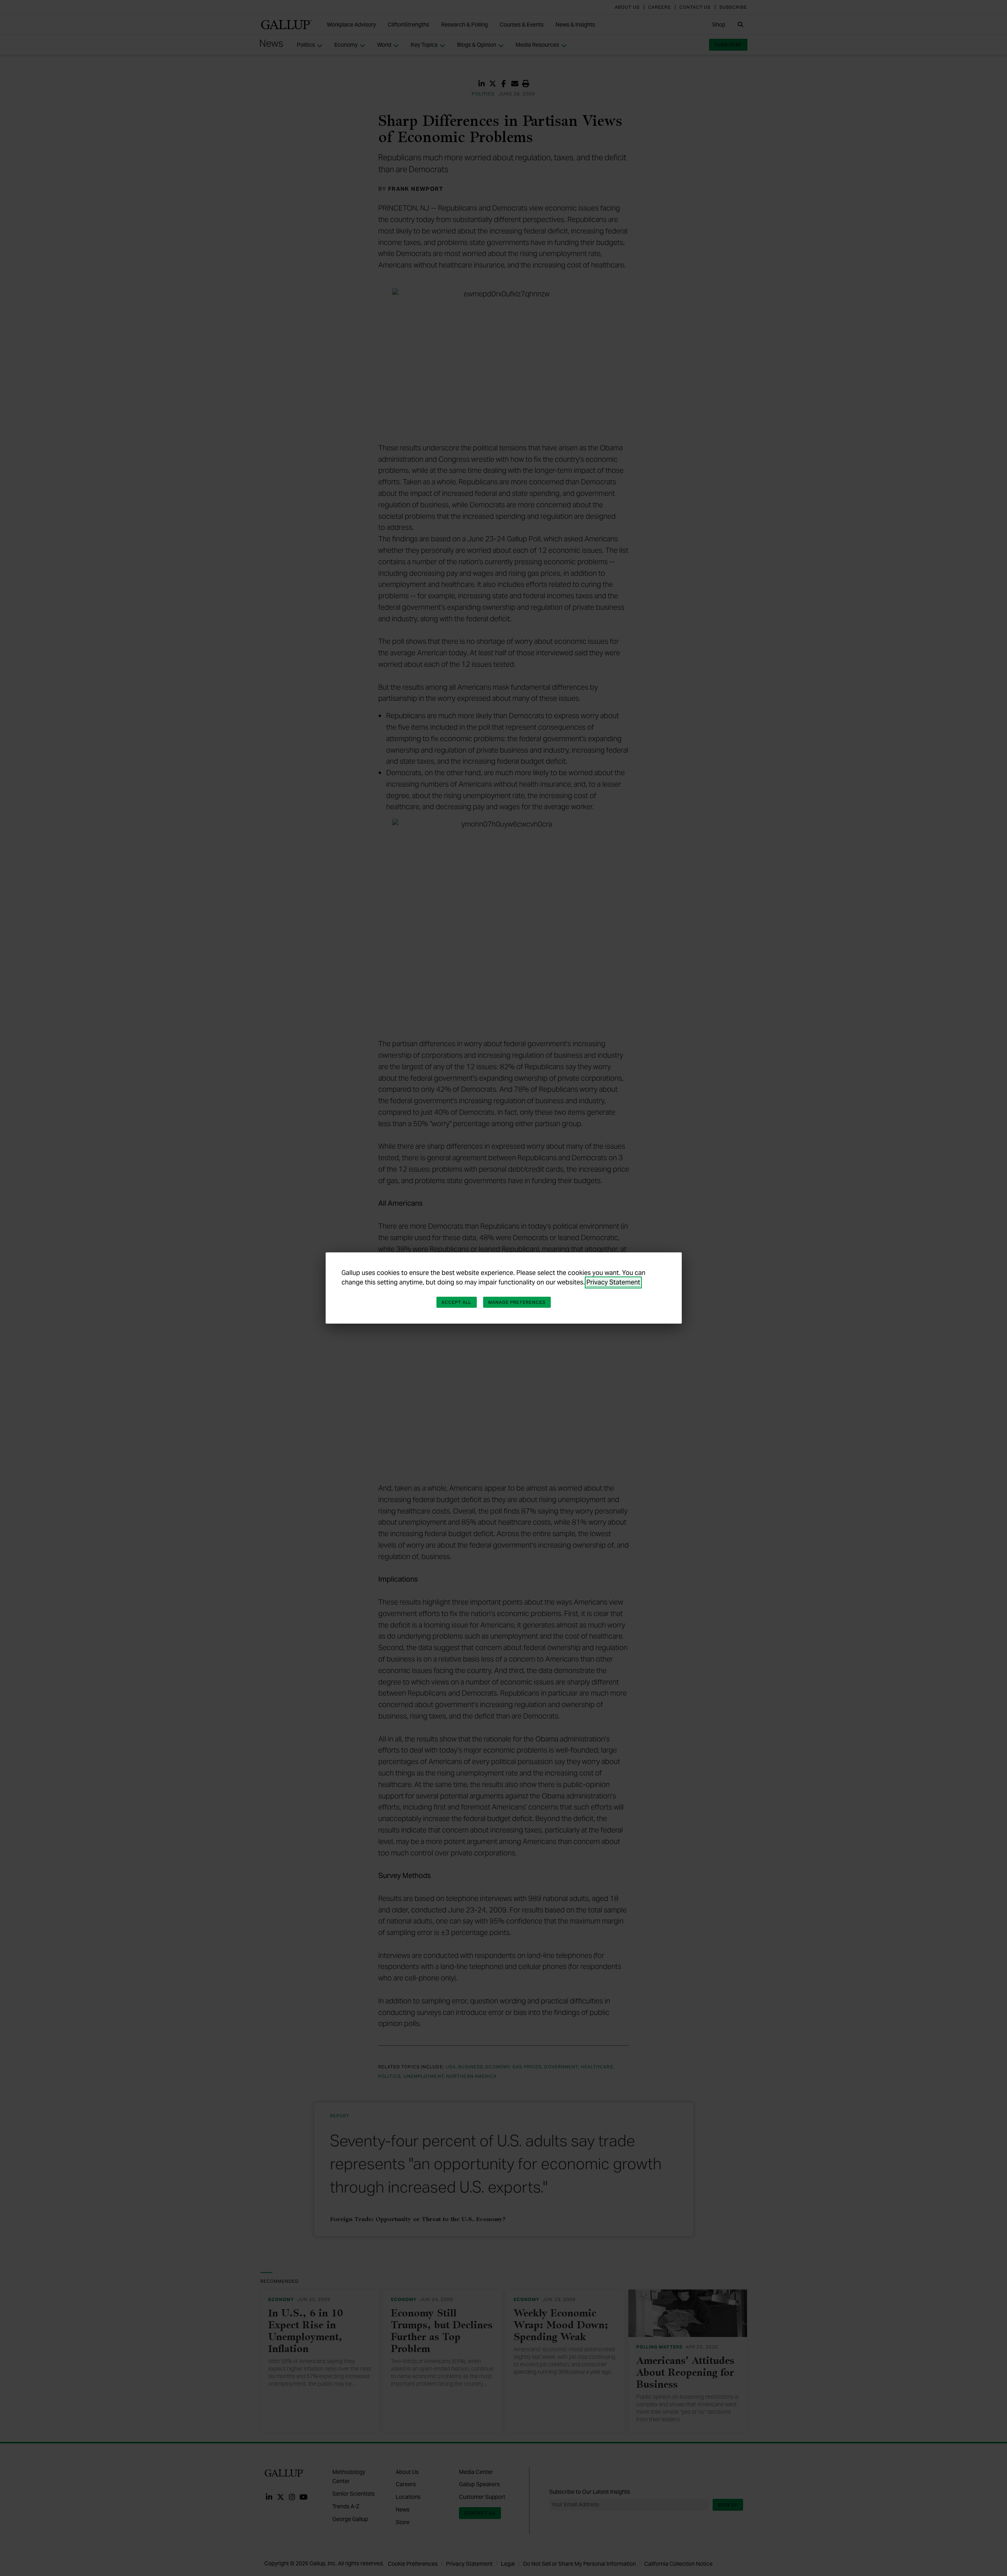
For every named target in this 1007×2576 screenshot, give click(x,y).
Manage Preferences (517, 1302)
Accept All (457, 1302)
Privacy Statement (613, 1282)
